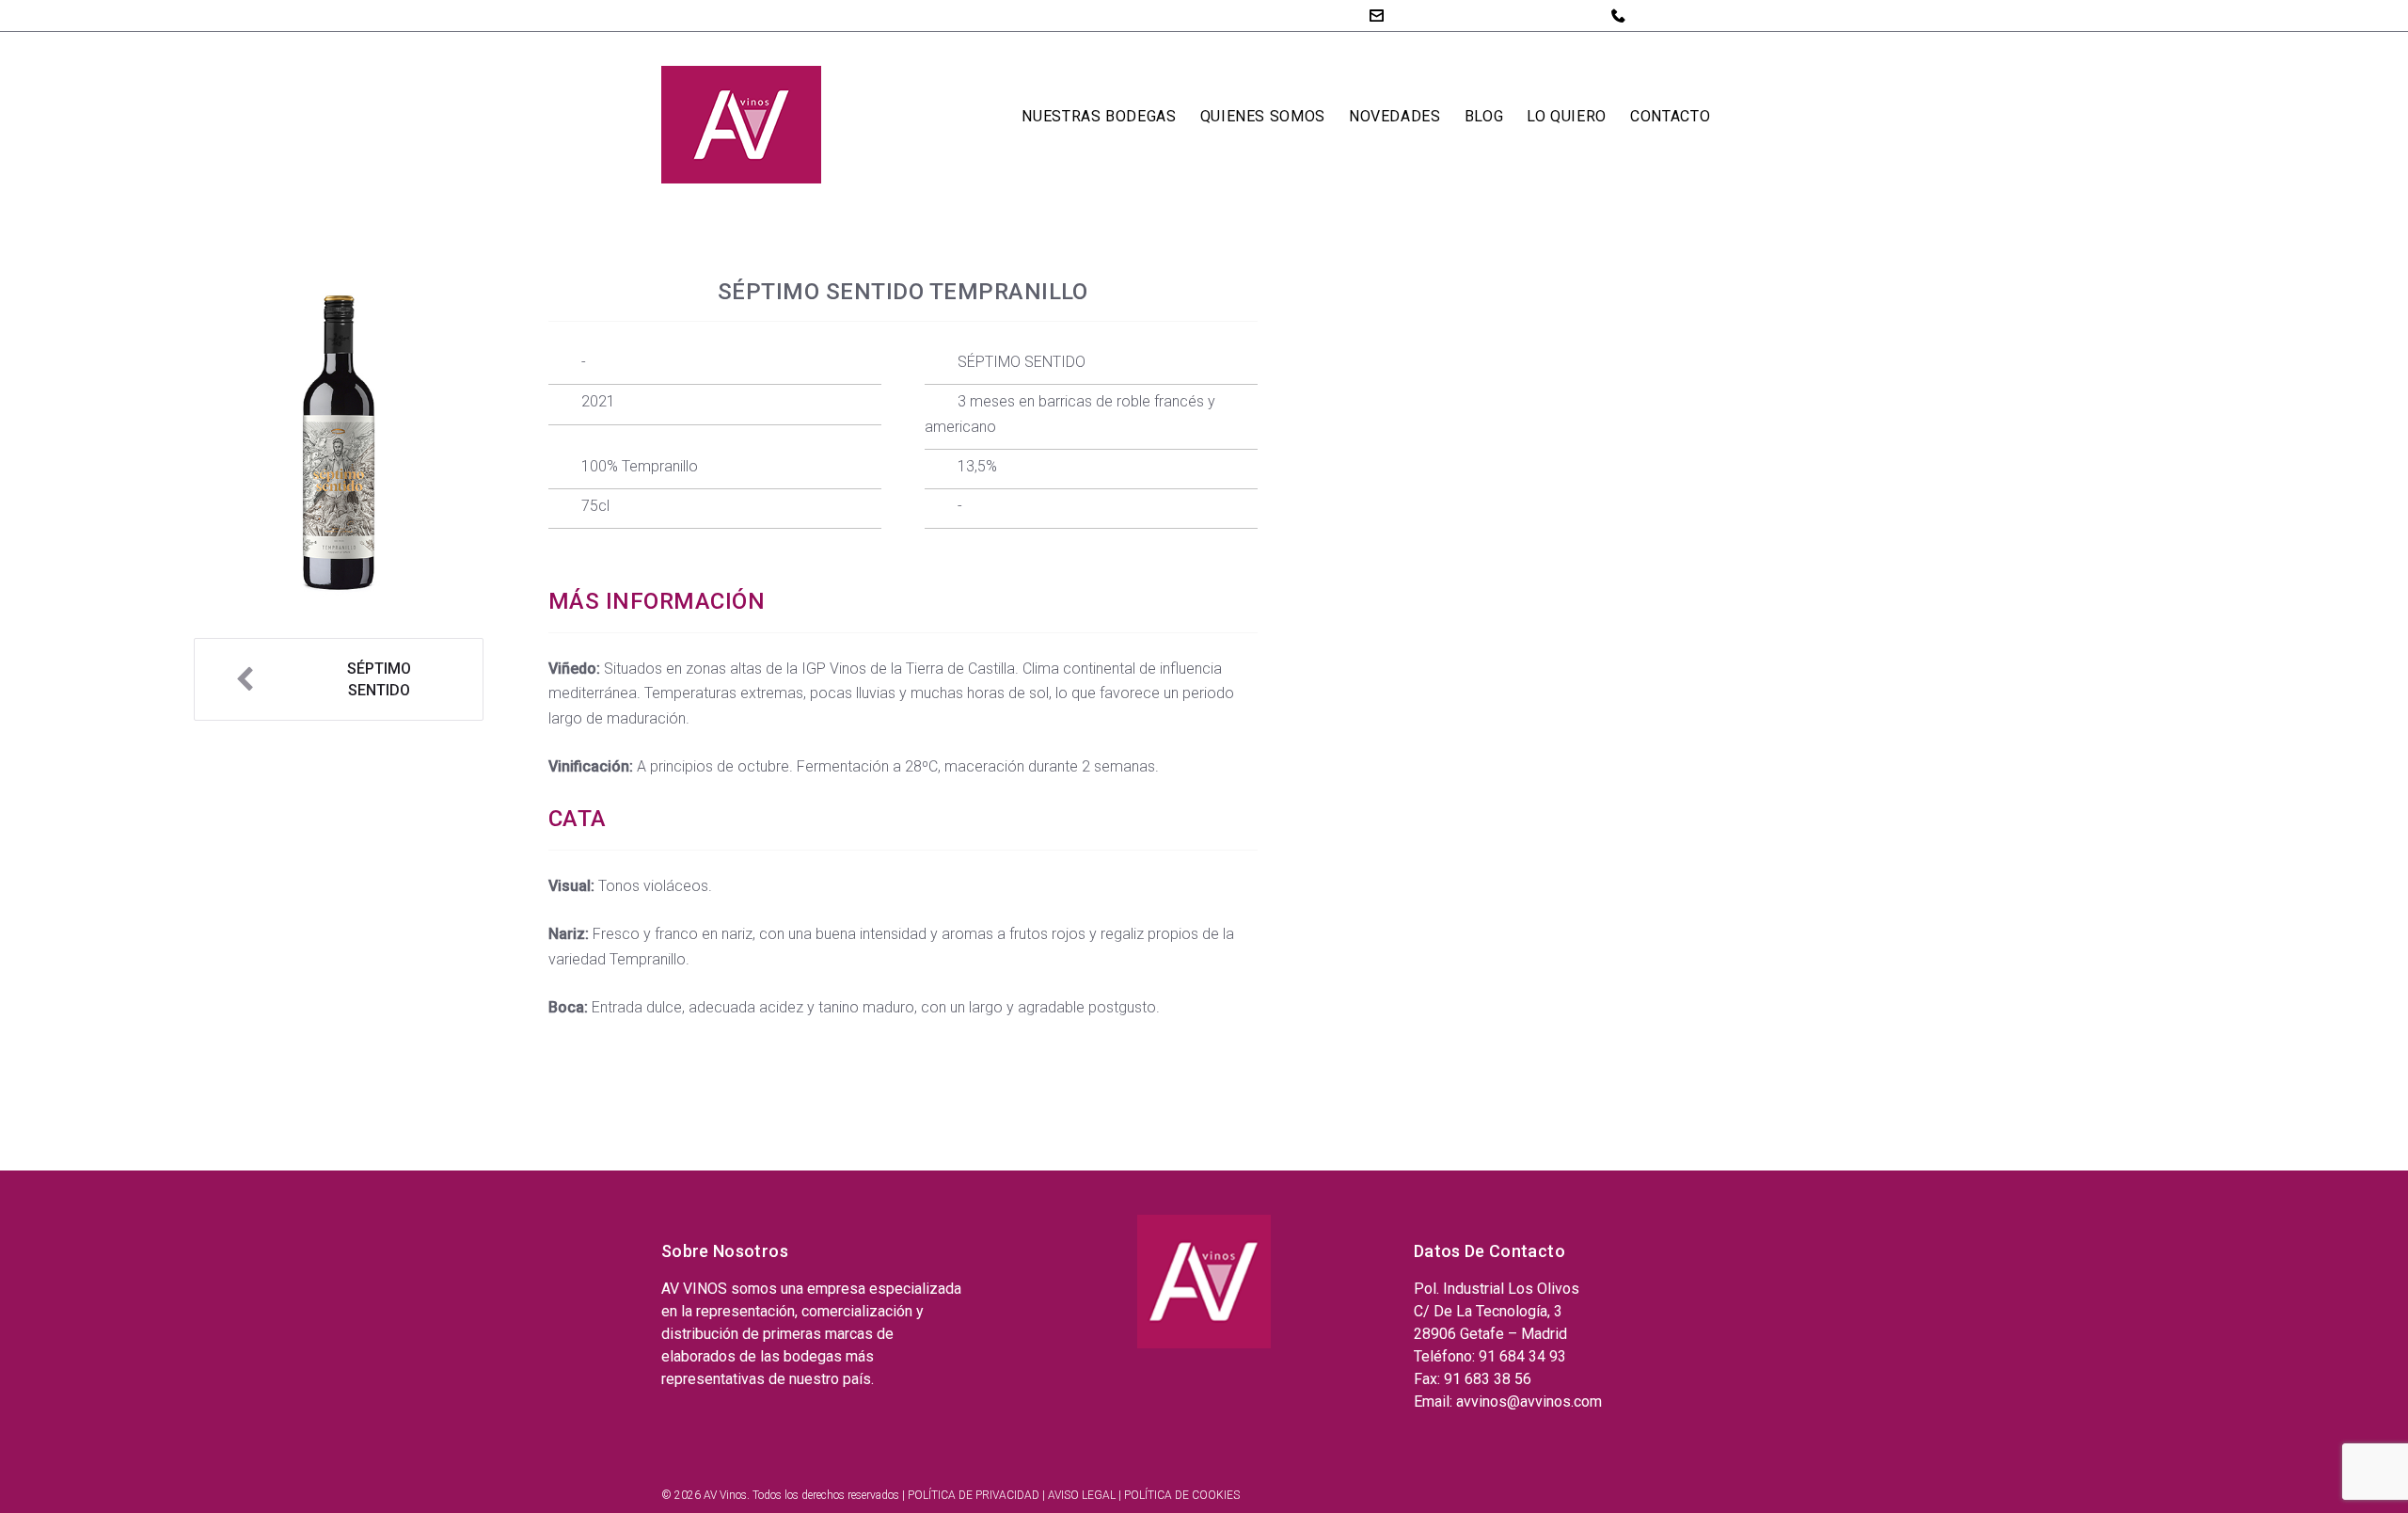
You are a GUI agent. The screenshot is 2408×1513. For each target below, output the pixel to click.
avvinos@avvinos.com (1467, 15)
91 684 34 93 (1678, 15)
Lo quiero (1567, 116)
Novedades (1395, 116)
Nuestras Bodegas (1099, 116)
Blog (1484, 116)
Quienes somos (1263, 116)
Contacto (1670, 116)
